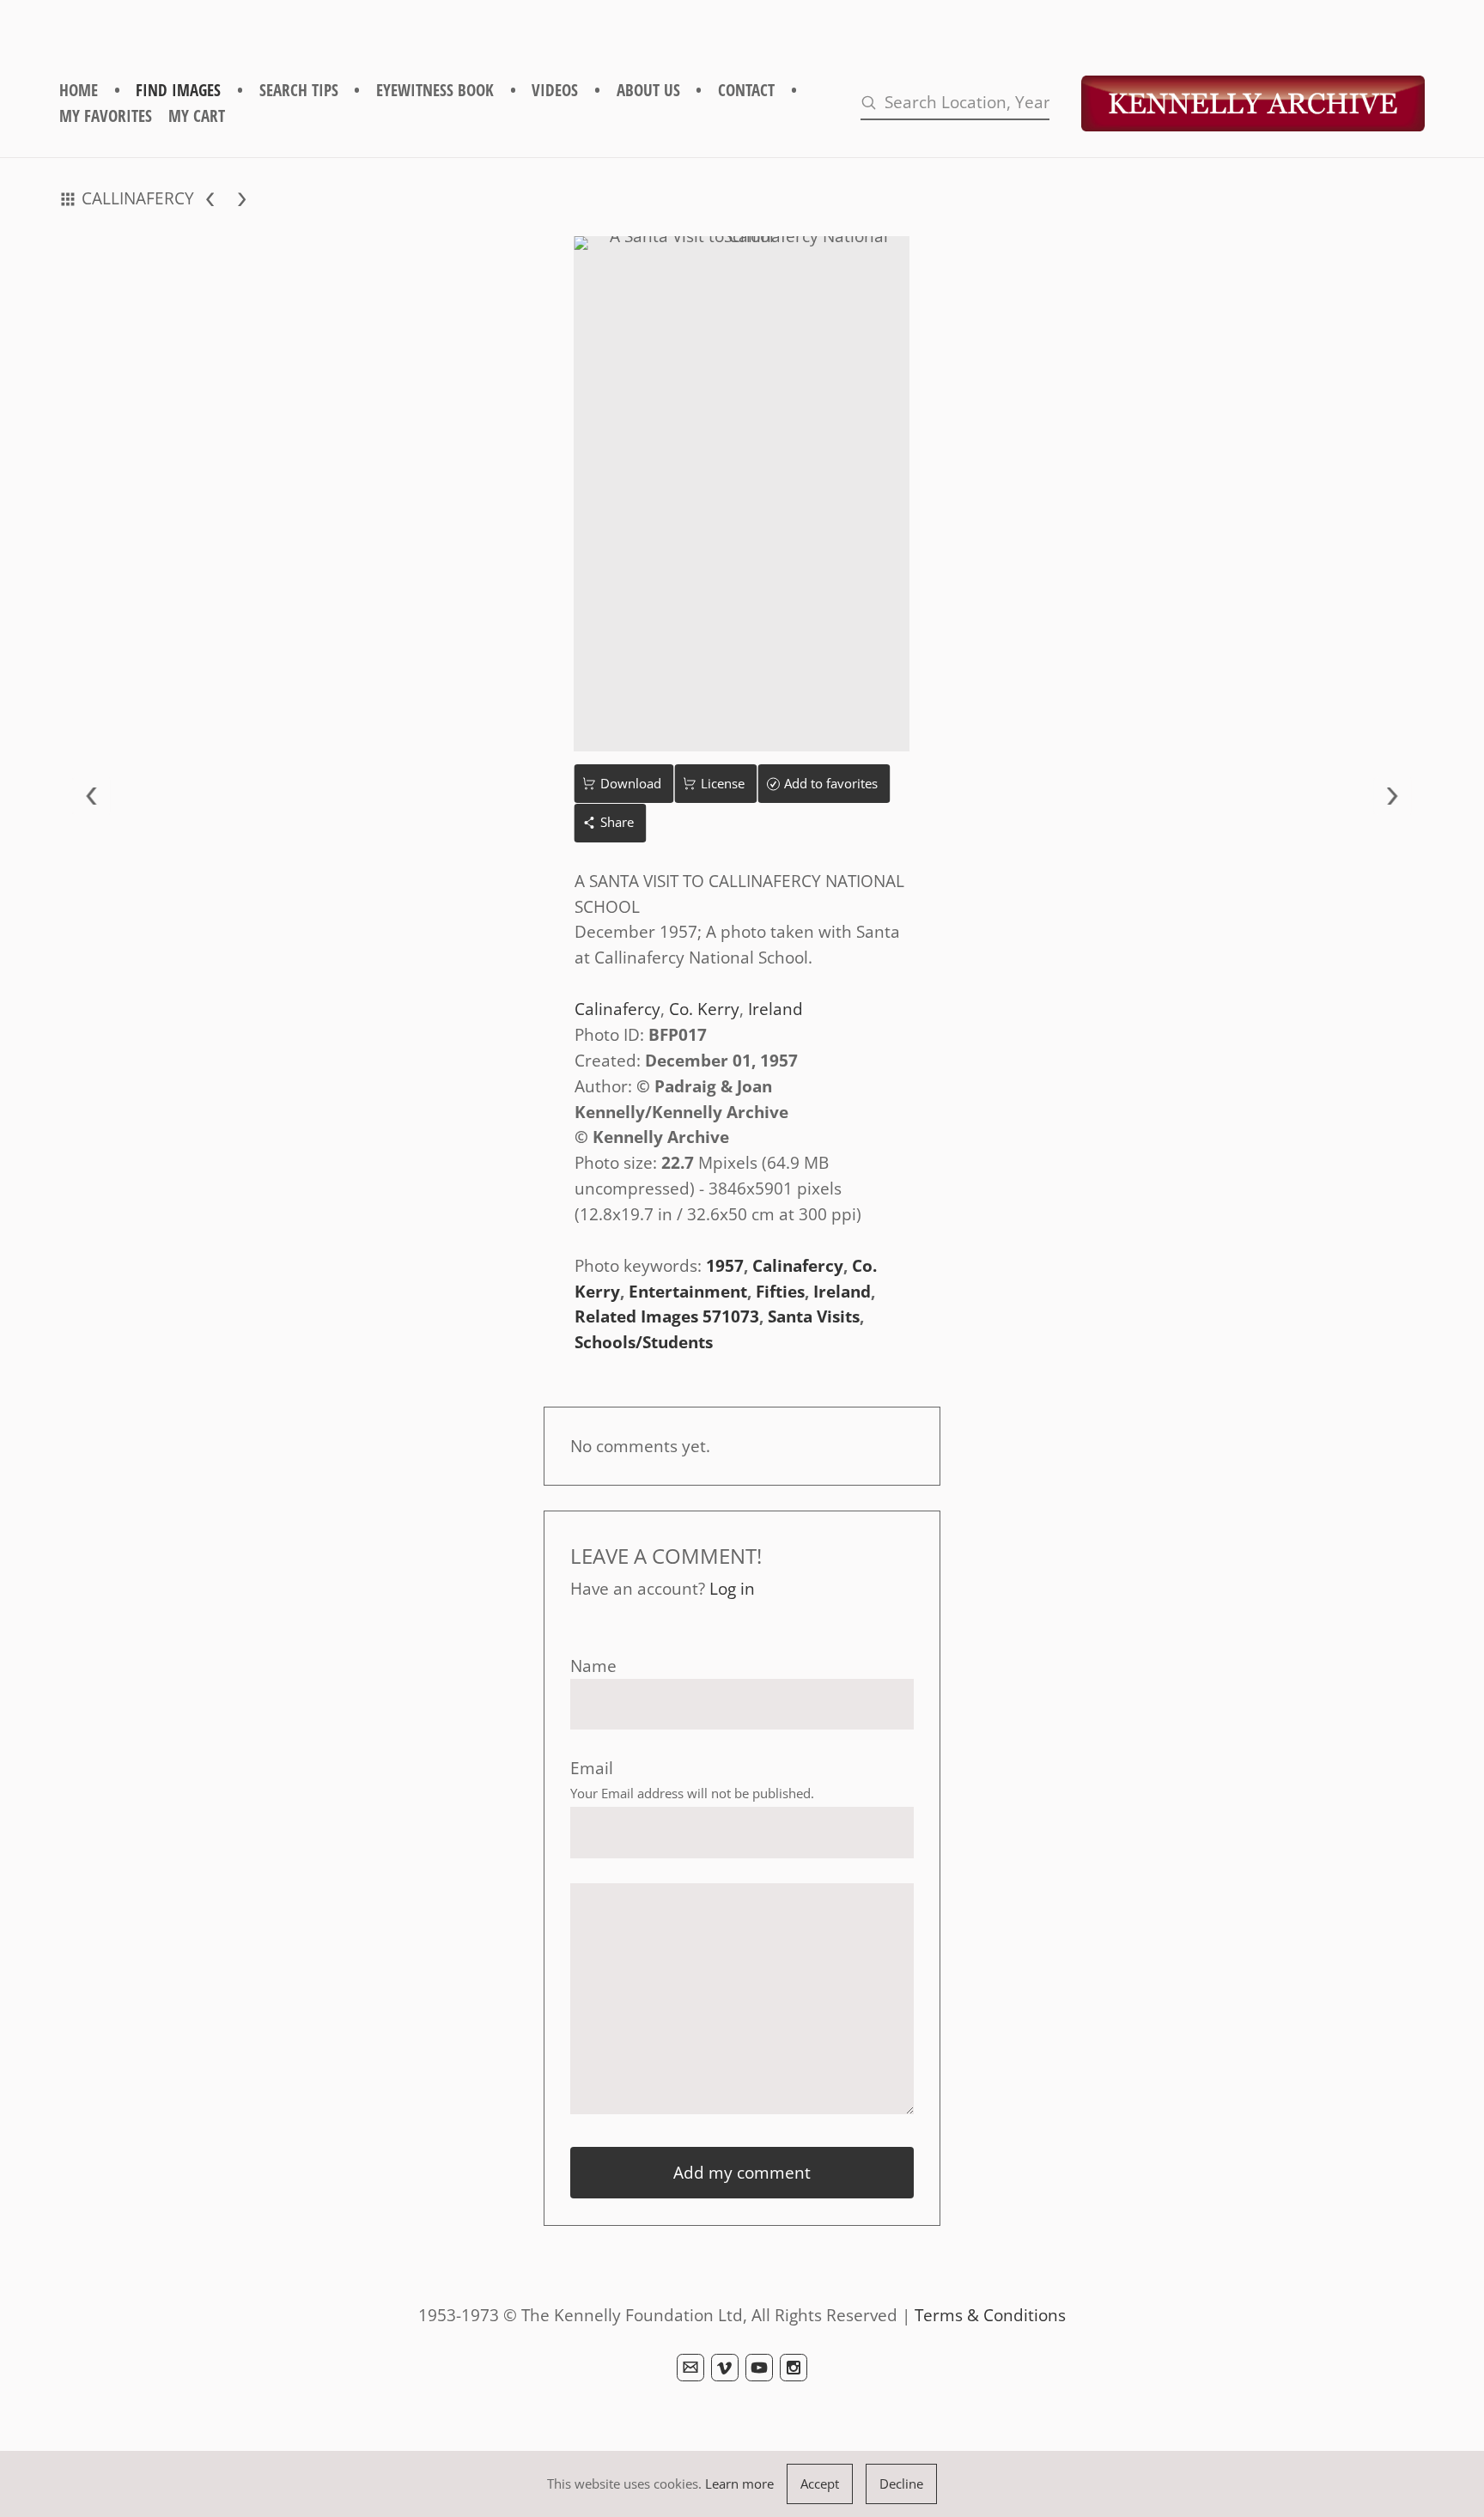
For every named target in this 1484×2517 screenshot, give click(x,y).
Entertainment (688, 1291)
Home (79, 90)
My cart (197, 116)
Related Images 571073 (667, 1316)
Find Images (178, 90)
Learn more (739, 2484)
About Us (648, 90)
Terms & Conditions (990, 2315)
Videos (555, 90)
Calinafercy (617, 1009)
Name (593, 1666)
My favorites (106, 116)
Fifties (780, 1291)
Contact (746, 90)
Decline (901, 2484)
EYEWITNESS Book (435, 90)
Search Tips (299, 90)
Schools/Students (644, 1342)
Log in (732, 1588)
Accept (820, 2484)
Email (592, 1768)
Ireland (775, 1009)
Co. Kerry (704, 1009)
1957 (725, 1265)
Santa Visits (814, 1316)
